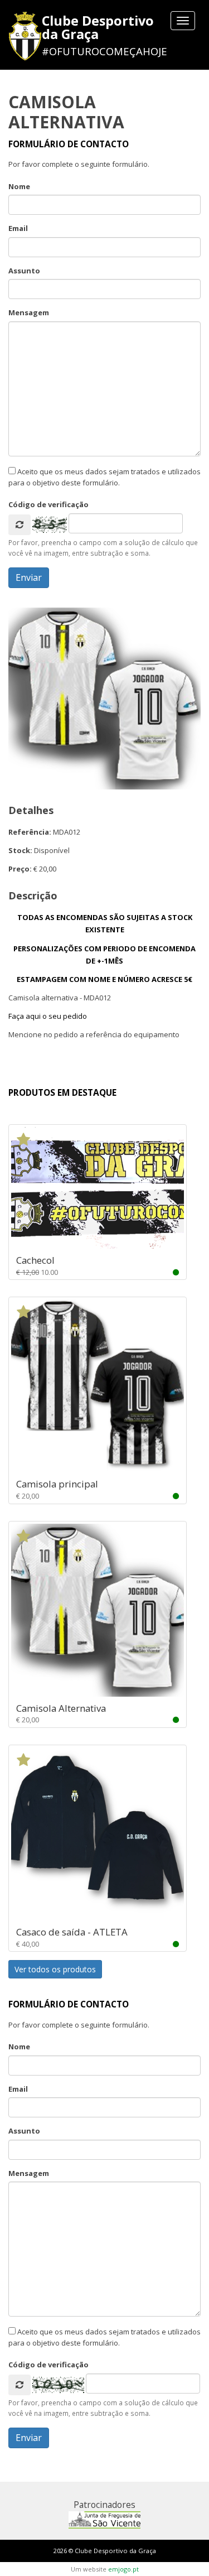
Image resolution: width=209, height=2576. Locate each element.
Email (18, 228)
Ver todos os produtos (55, 1969)
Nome (19, 186)
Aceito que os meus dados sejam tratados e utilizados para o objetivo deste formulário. (104, 477)
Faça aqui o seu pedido (48, 1016)
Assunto (24, 271)
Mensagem (29, 312)
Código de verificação (48, 504)
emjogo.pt (123, 2569)
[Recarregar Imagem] (20, 525)
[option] (104, 699)
